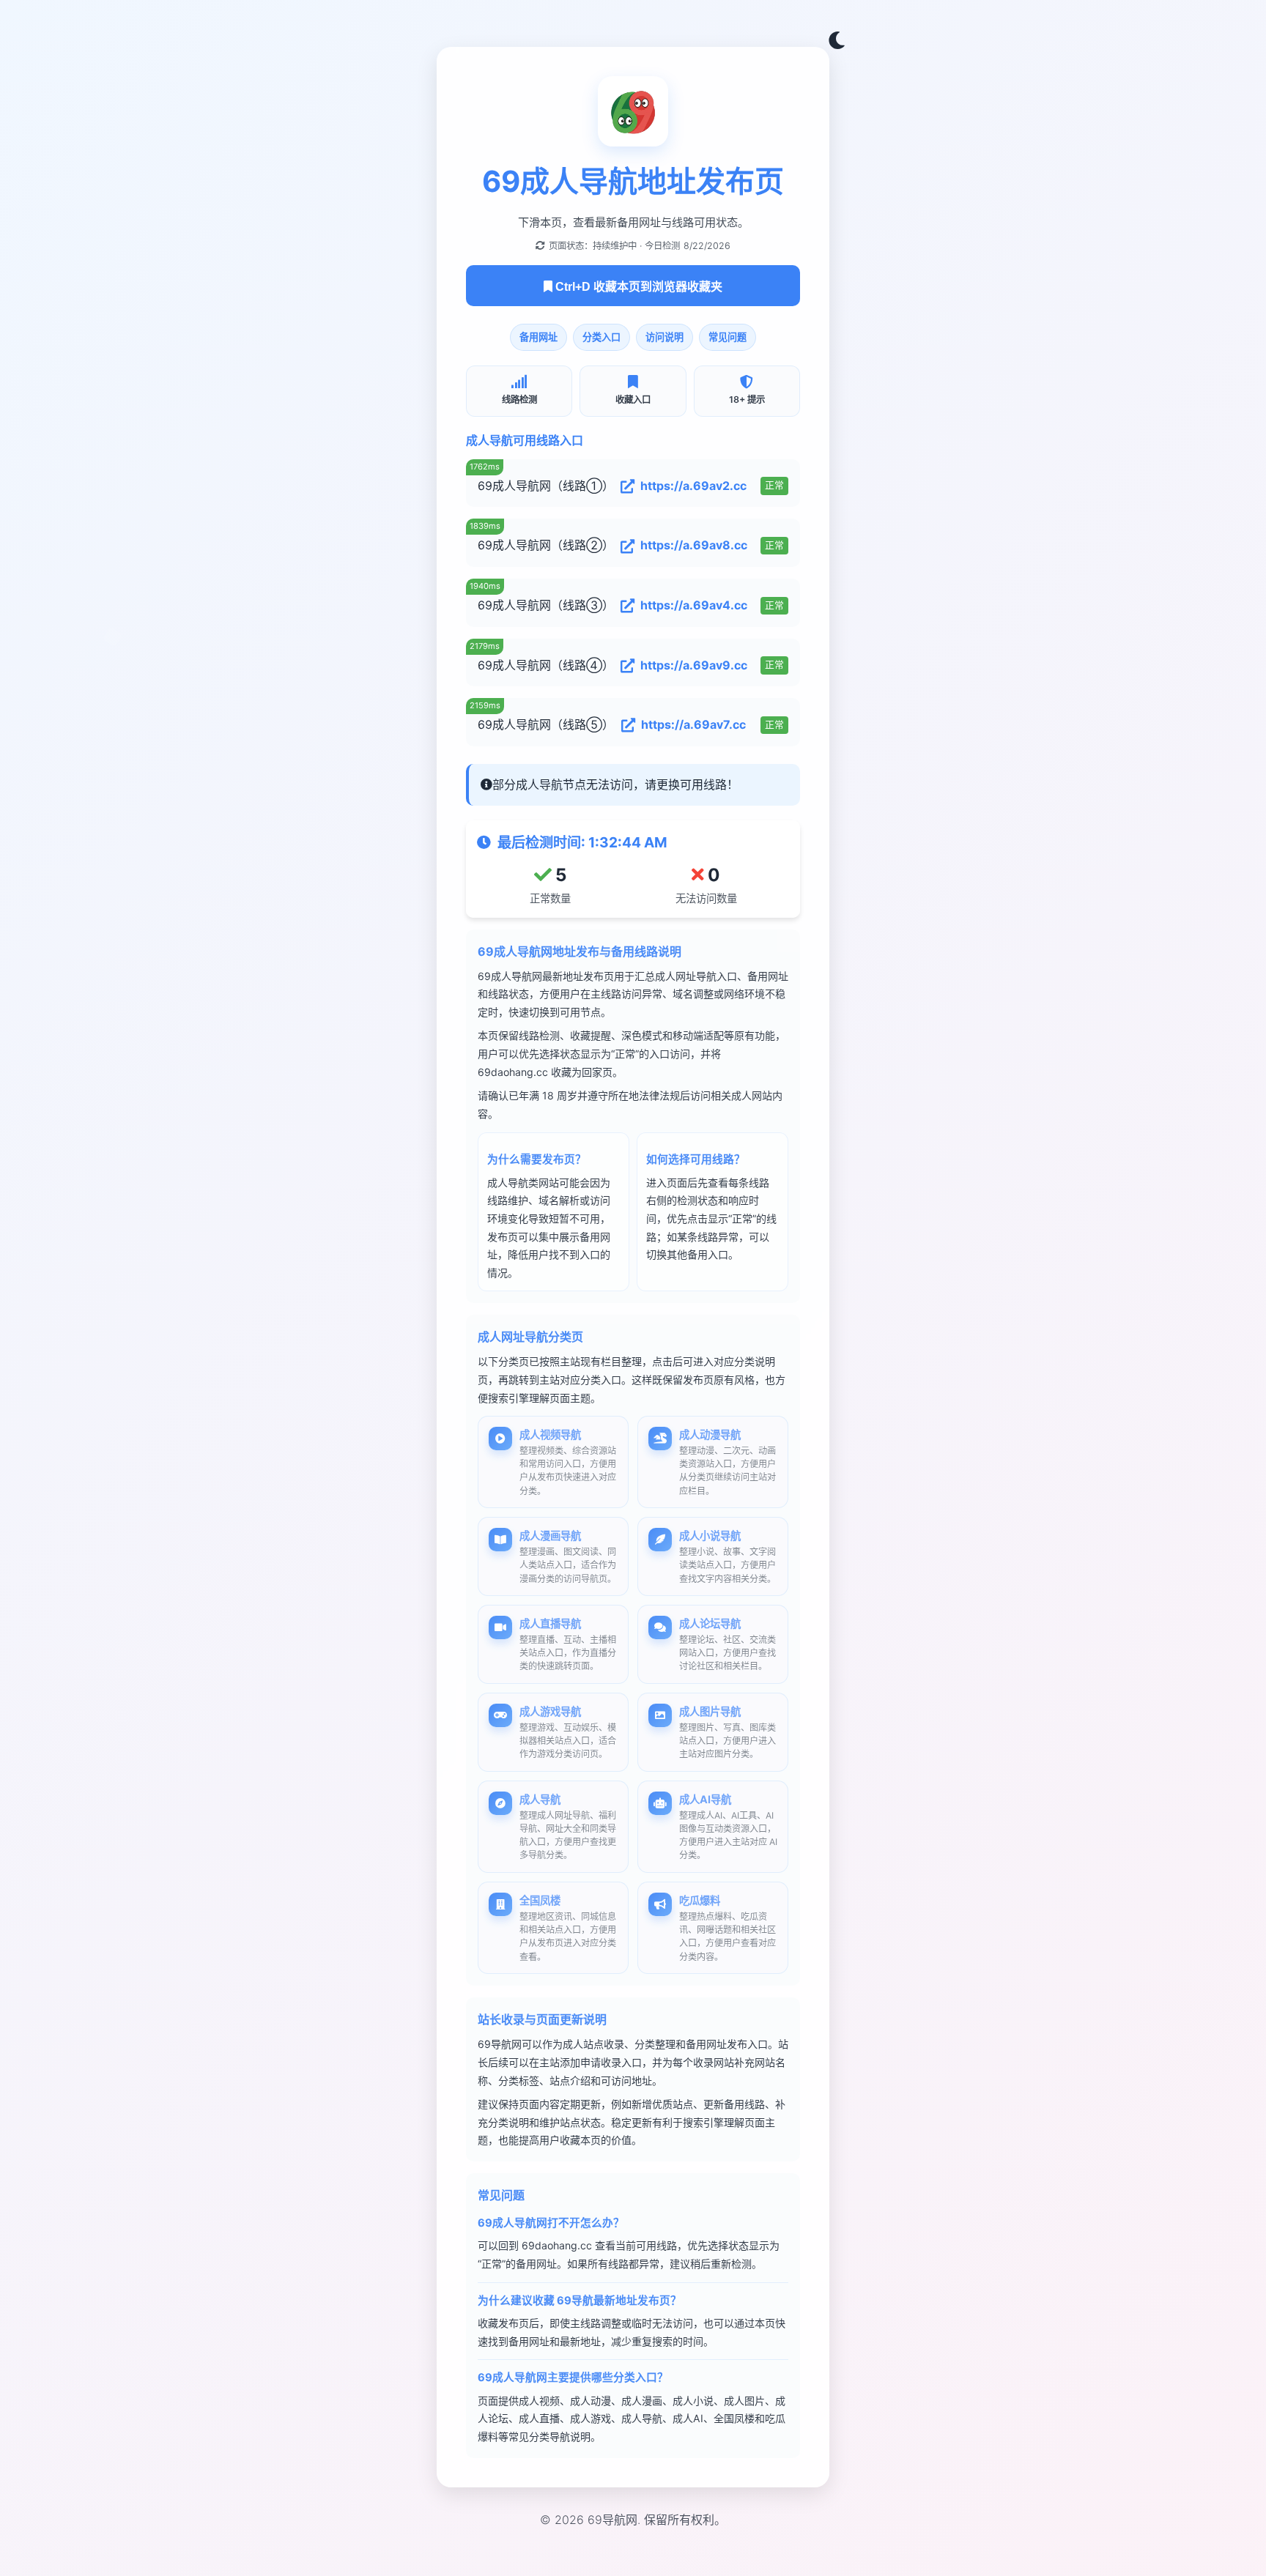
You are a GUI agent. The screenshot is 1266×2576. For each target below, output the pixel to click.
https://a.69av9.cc (694, 665)
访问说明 (665, 337)
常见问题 (728, 337)
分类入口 (601, 337)
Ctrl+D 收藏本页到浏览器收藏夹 (637, 287)
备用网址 (538, 337)
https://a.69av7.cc (693, 724)
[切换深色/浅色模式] (837, 41)
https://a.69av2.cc (693, 486)
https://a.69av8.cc (694, 545)
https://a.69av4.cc (694, 605)
